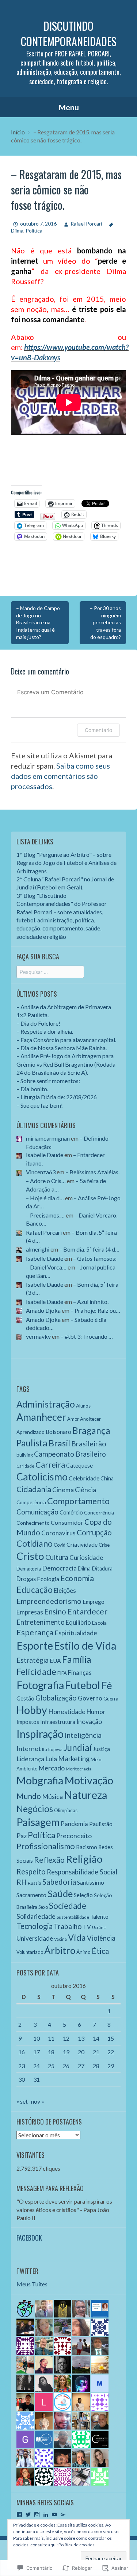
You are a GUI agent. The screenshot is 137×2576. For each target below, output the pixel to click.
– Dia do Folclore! (38, 1023)
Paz (22, 1836)
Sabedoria (59, 1882)
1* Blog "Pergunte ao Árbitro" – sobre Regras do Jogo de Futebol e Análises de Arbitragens (66, 863)
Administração (46, 1404)
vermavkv (38, 1336)
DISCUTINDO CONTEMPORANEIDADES (69, 34)
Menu (69, 107)
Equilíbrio (78, 1622)
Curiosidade (86, 1558)
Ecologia (48, 1579)
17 (37, 2052)
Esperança (35, 1632)
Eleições (65, 1590)
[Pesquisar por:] (50, 972)
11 (51, 2038)
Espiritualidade (76, 1633)
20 (81, 2052)
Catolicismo (42, 1477)
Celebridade (84, 1478)
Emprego (94, 1602)
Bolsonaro (58, 1432)
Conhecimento (33, 1523)
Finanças (80, 1672)
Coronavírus (58, 1533)
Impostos (28, 1722)
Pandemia (74, 1824)
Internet (29, 1748)
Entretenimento (41, 1622)
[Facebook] (19, 2514)
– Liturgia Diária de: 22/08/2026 (57, 1097)
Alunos (83, 1406)
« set (22, 2101)
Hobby (32, 1710)
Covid (60, 1545)
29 (111, 2066)
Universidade (35, 1938)
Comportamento (78, 1501)
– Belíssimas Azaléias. (92, 1172)
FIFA (62, 1673)
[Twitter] (28, 2514)
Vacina (60, 1939)
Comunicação (37, 1512)
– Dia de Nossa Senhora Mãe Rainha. (62, 1048)
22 (111, 2052)
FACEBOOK (29, 2238)
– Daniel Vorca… (46, 1267)
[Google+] (63, 2514)
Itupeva (55, 1749)
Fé (107, 1685)
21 (96, 2052)
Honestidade (67, 1712)
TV (87, 1927)
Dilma (84, 1568)
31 (37, 2079)
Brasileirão (89, 1444)
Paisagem (38, 1822)
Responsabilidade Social (82, 1872)
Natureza (85, 1795)
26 (66, 2066)
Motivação (89, 1780)
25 (51, 2066)
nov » (38, 2101)
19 (66, 2052)
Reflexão (49, 1860)
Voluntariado (30, 1952)
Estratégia (33, 1660)
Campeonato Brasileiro (70, 1454)
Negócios (35, 1809)
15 (111, 2038)
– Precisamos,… (45, 1215)
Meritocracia (79, 1769)
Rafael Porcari (86, 224)
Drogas (26, 1579)
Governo (90, 1698)
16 (22, 2052)
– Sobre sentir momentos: (48, 1081)
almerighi (38, 1249)
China (107, 1478)
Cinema (63, 1490)
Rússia (35, 1883)
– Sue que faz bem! (40, 1105)
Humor (96, 1712)
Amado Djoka (43, 1310)
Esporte (35, 1645)
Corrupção (94, 1532)
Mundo (29, 1796)
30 (22, 2079)
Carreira (50, 1465)
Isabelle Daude (45, 1155)
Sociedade (68, 1906)
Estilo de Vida (85, 1646)
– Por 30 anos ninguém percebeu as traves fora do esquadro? (105, 622)
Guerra (111, 1699)
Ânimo (83, 1952)
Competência (31, 1502)
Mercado (52, 1768)
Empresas (30, 1612)
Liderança (30, 1759)
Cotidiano (35, 1543)
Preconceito (74, 1836)
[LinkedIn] (46, 2514)
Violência (101, 1938)
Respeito (31, 1871)
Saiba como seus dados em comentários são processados (60, 776)
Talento (99, 1917)
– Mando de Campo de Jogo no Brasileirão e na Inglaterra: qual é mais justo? (38, 622)
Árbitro (60, 1950)
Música (52, 1796)
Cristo (30, 1556)
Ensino (55, 1612)
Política (34, 231)
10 (37, 2038)
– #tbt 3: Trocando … (87, 1336)
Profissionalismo (46, 1846)
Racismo (87, 1847)
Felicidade (36, 1672)
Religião (84, 1859)
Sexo (43, 1907)
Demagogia (29, 1569)
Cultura (57, 1557)
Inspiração (40, 1734)
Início (18, 132)
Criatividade (82, 1544)
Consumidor (67, 1522)
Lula (51, 1759)
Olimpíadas (66, 1811)
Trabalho (68, 1926)
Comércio (71, 1512)
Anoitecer (90, 1419)
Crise (104, 1545)
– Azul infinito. (91, 1302)
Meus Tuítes (32, 2284)
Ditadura (102, 1568)
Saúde (60, 1893)
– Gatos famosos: (95, 1258)
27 (81, 2066)
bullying (25, 1455)
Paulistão (101, 1824)
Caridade (25, 1466)
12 (66, 2038)
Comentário (98, 730)
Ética (100, 1951)
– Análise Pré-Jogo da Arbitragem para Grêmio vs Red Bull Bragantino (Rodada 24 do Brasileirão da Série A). (66, 1064)
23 (22, 2066)
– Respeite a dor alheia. (45, 1031)
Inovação (89, 1722)
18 (51, 2052)
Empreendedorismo (49, 1601)
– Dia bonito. (32, 1089)
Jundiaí (78, 1748)
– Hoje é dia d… (45, 1198)
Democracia (59, 1568)
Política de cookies (77, 2545)
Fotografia (40, 1685)
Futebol (83, 1685)
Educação (35, 1590)
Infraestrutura (58, 1722)
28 (96, 2066)
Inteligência (83, 1735)
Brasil (59, 1443)
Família (77, 1659)
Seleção (83, 1895)
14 (96, 2038)
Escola (99, 1623)
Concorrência (99, 1512)
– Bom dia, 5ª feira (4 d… (89, 1249)
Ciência (85, 1490)
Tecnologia (35, 1926)
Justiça (101, 1749)
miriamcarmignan (48, 1138)
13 (81, 2038)
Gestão (25, 1698)
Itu (45, 1749)
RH (22, 1882)
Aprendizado (31, 1432)
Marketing (74, 1759)
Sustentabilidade (73, 1917)
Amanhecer (41, 1417)
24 (37, 2066)
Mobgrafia (40, 1780)
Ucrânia (99, 1927)
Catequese (79, 1465)
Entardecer (87, 1611)
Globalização (56, 1698)
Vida (77, 1937)
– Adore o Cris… (46, 1181)
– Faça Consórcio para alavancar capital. (66, 1040)
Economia (77, 1578)
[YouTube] (54, 2514)
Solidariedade (36, 1916)
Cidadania (34, 1489)
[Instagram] (37, 2514)
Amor (73, 1419)
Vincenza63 (41, 1172)
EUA (55, 1661)
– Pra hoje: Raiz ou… (95, 1310)
